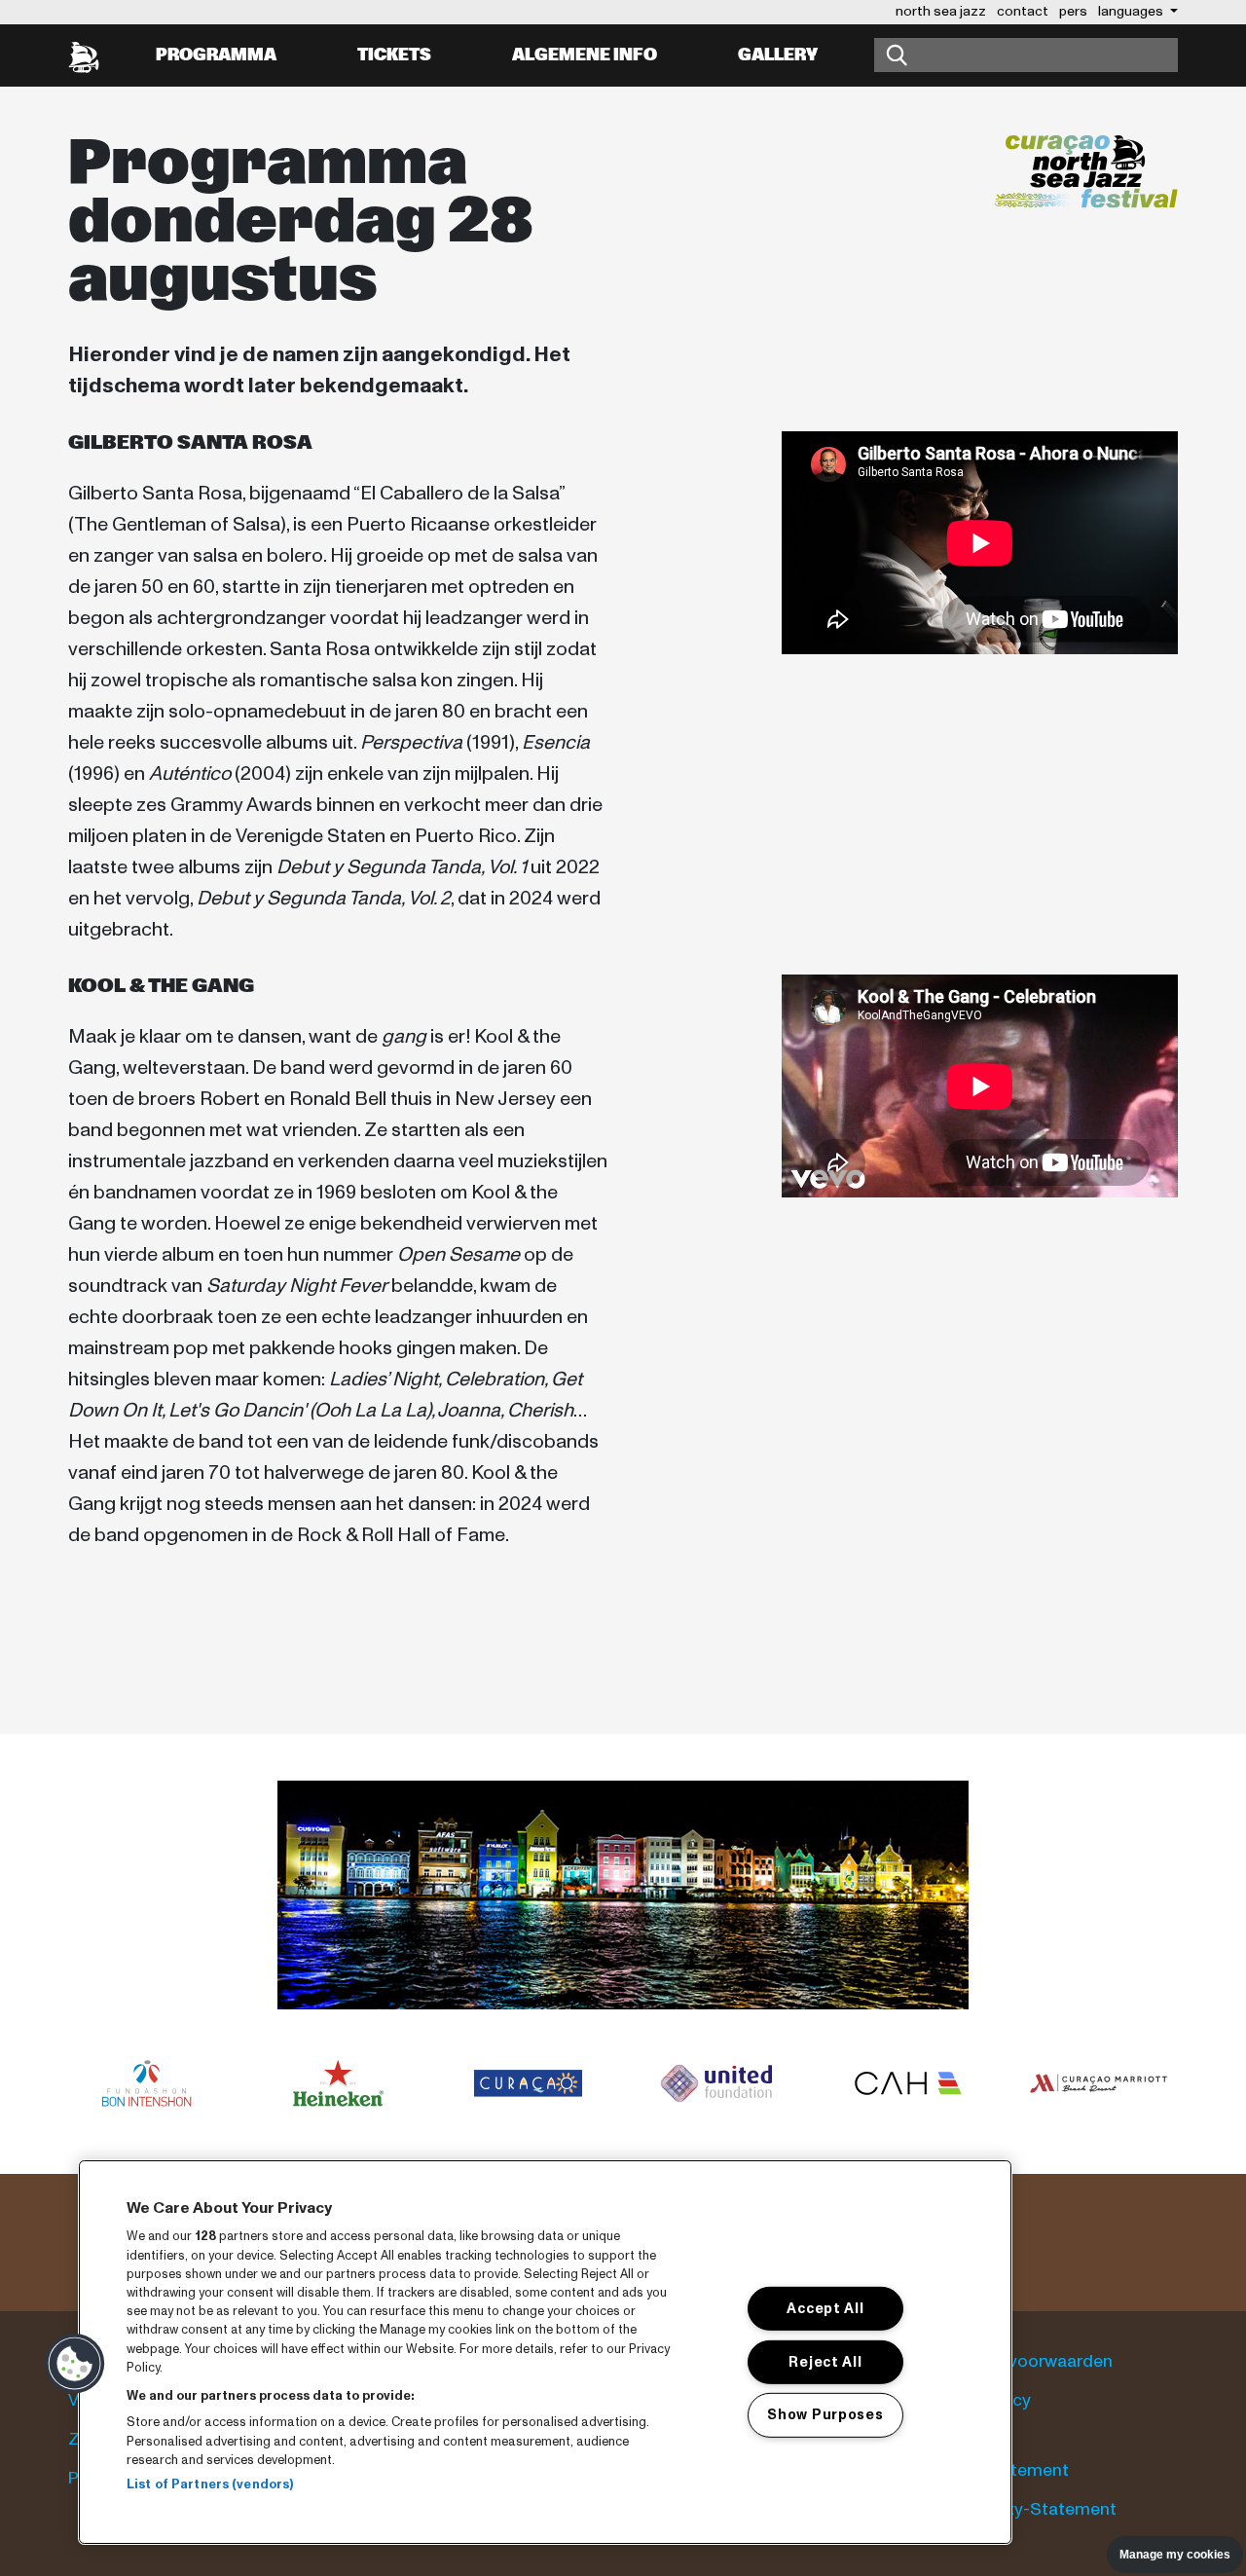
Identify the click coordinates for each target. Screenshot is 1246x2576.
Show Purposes (825, 2414)
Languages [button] (1132, 11)
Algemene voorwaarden (1018, 2361)
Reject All (825, 2361)
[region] (545, 2352)
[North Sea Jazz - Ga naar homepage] (84, 55)
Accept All (825, 2308)
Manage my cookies (1175, 2555)
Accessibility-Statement (1020, 2509)
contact (1023, 11)
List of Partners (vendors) (210, 2484)
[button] (75, 2364)
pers (1073, 11)
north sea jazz (941, 11)
